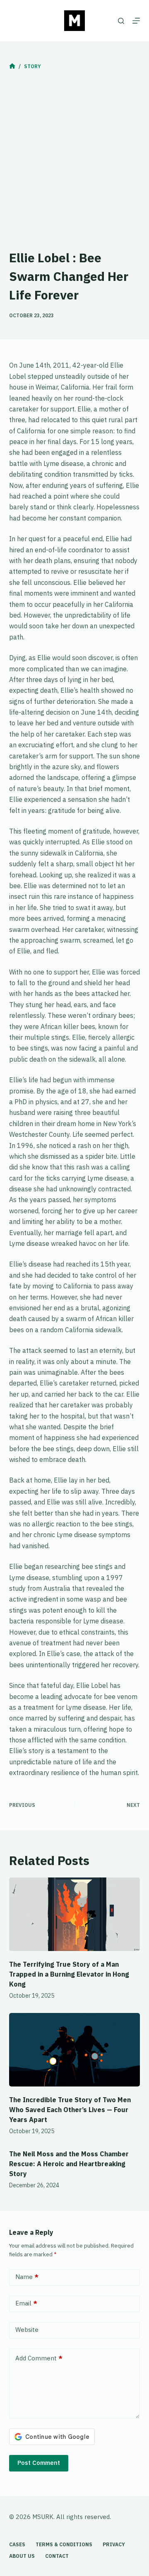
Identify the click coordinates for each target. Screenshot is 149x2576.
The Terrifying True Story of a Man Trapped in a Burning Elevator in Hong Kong (69, 1974)
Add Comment (39, 2358)
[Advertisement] (74, 162)
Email (26, 2303)
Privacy (114, 2544)
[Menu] (136, 21)
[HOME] (12, 66)
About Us (22, 2556)
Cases (17, 2544)
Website (27, 2330)
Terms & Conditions (64, 2544)
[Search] (121, 21)
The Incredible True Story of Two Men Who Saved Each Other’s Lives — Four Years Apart (70, 2110)
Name (27, 2277)
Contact (57, 2556)
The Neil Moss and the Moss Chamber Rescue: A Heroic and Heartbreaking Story (69, 2164)
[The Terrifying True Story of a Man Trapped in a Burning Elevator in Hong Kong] (75, 1914)
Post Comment (39, 2463)
